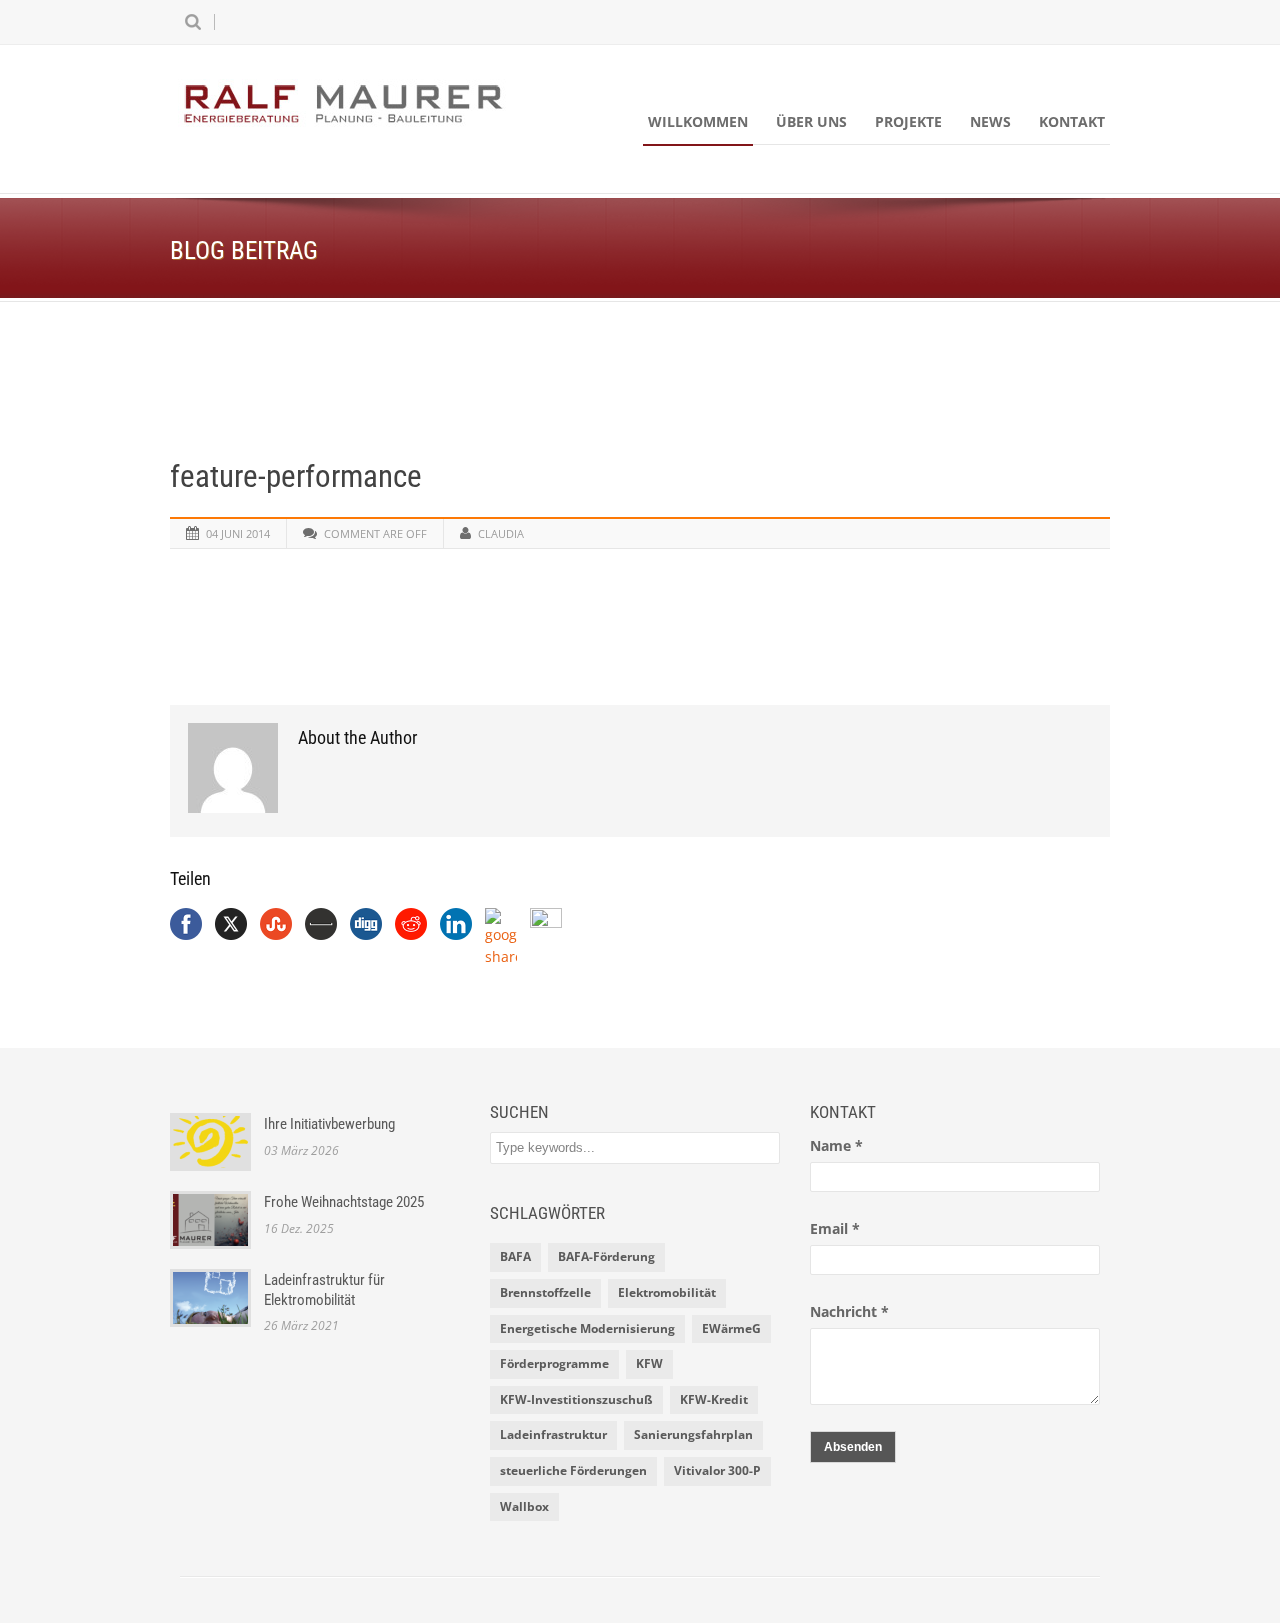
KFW (649, 1363)
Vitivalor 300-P (717, 1470)
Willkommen (698, 121)
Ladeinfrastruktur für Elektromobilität (324, 1290)
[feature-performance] (640, 392)
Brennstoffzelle (545, 1292)
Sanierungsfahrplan (693, 1434)
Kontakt (1072, 121)
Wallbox (524, 1506)
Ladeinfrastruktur (553, 1434)
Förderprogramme (554, 1363)
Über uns (811, 121)
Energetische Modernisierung (587, 1328)
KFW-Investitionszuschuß (576, 1399)
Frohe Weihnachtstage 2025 (344, 1202)
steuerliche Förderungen (573, 1470)
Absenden (853, 1447)
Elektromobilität (667, 1292)
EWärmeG (731, 1328)
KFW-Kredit (714, 1399)
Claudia (501, 533)
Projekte (908, 121)
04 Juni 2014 (238, 533)
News (990, 121)
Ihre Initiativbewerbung (329, 1124)
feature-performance (296, 476)
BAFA (515, 1256)
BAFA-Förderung (606, 1256)
